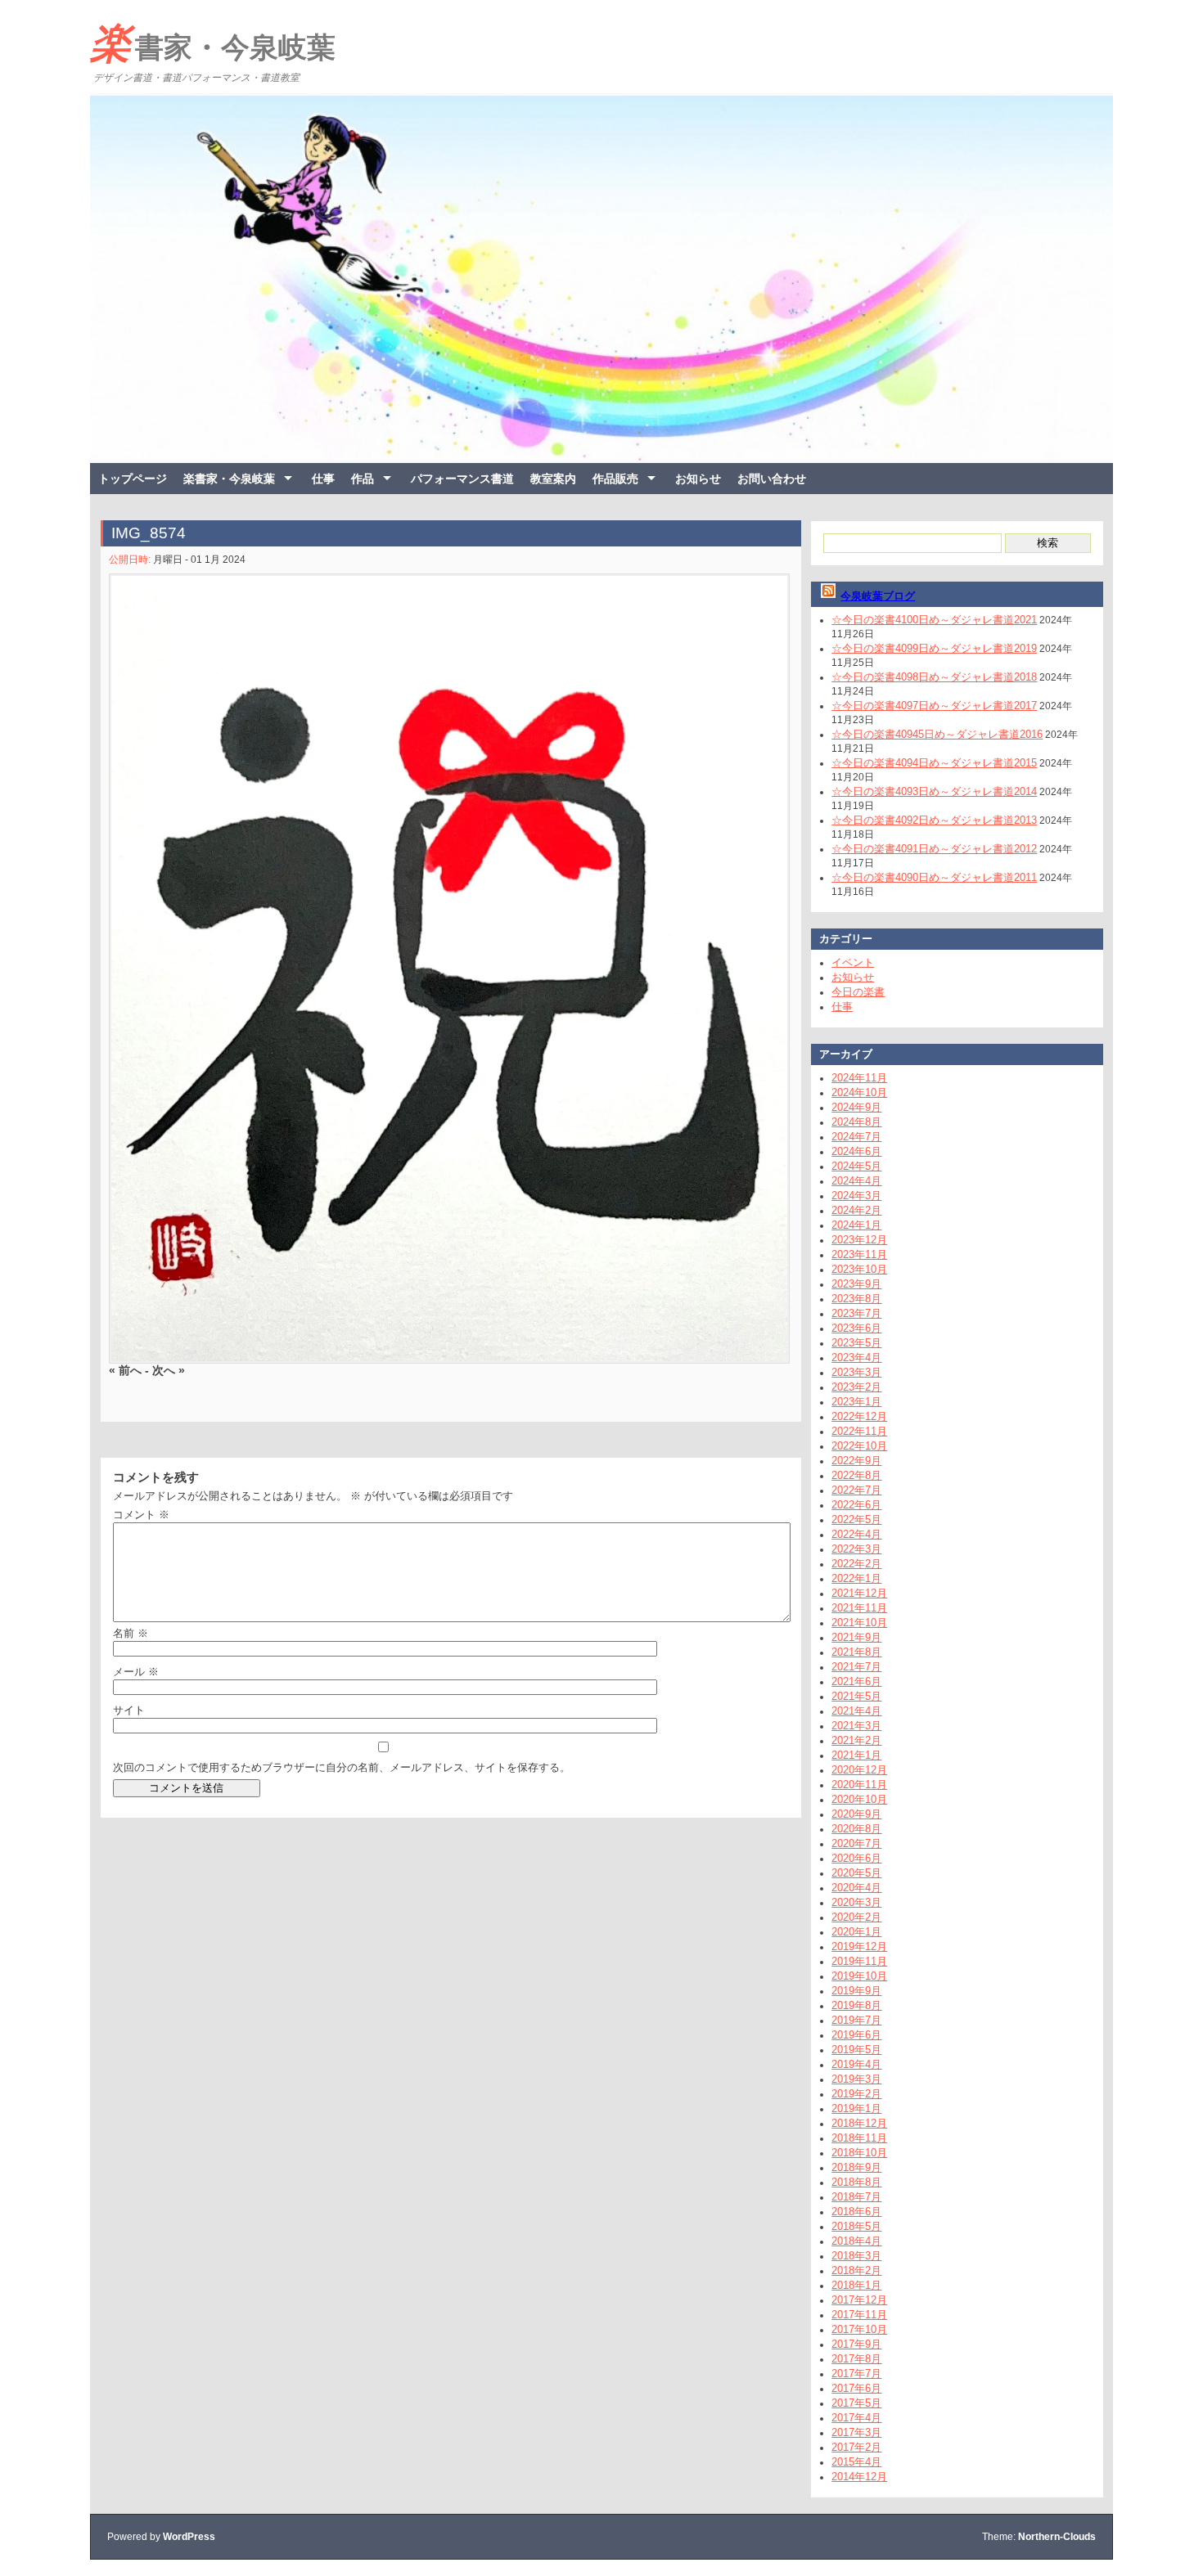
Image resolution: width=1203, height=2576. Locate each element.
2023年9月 (856, 1284)
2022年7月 (856, 1490)
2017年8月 (856, 2359)
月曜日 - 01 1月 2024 (199, 560)
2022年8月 (856, 1475)
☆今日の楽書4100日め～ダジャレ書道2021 (934, 620)
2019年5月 (856, 2050)
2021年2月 (856, 1740)
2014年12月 (859, 2477)
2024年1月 (856, 1225)
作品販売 (615, 479)
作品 (363, 479)
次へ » (169, 1369)
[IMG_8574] (447, 969)
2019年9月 (856, 1991)
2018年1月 (856, 2285)
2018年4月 (856, 2241)
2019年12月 (859, 1947)
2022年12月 (859, 1416)
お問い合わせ (772, 479)
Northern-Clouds (1057, 2537)
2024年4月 (856, 1181)
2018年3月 (856, 2256)
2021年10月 (859, 1623)
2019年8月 (856, 2005)
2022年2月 (856, 1564)
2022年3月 (856, 1549)
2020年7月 (856, 1843)
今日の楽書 (858, 992)
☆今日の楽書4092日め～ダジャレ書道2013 (934, 820)
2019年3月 (856, 2079)
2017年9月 (856, 2344)
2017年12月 (859, 2300)
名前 (131, 1633)
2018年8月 (856, 2182)
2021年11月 (859, 1608)
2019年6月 (856, 2035)
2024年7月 (856, 1137)
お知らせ (698, 479)
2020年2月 (856, 1917)
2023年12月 (859, 1240)
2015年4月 (856, 2462)
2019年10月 (859, 1976)
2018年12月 (859, 2123)
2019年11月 (859, 1961)
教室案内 (553, 479)
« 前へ (125, 1369)
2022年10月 (859, 1446)
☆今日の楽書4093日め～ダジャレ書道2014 (934, 791)
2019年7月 (856, 2020)
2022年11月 (859, 1431)
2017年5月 (856, 2403)
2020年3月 (856, 1902)
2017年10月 (859, 2329)
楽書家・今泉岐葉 (213, 43)
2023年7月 (856, 1313)
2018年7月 (856, 2197)
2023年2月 (856, 1387)
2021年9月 (856, 1637)
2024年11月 (859, 1078)
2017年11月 (859, 2315)
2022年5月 (856, 1520)
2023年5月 (856, 1343)
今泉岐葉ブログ (878, 596)
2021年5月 (856, 1696)
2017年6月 (856, 2388)
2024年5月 (856, 1166)
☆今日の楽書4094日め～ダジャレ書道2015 (934, 763)
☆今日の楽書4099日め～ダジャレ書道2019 (934, 648)
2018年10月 (859, 2153)
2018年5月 (856, 2226)
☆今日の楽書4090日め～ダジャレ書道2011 (934, 877)
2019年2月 (856, 2094)
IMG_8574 (149, 533)
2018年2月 (856, 2270)
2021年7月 (856, 1667)
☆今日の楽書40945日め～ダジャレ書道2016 (937, 734)
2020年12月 (859, 1770)
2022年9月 (856, 1461)
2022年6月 (856, 1505)
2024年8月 (856, 1122)
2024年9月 (856, 1107)
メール (136, 1672)
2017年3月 (856, 2432)
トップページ (133, 479)
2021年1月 (856, 1755)
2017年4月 (856, 2418)
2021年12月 (859, 1593)
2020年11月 (859, 1785)
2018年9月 (856, 2167)
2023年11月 (859, 1254)
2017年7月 (856, 2374)
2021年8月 (856, 1652)
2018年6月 (856, 2212)
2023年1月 (856, 1402)
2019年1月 (856, 2108)
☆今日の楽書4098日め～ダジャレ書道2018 (934, 677)
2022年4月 (856, 1534)
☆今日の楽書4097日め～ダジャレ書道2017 (934, 706)
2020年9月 (856, 1814)
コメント (141, 1515)
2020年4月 (856, 1888)
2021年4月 (856, 1711)
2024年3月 (856, 1196)
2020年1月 (856, 1932)
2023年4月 (856, 1358)
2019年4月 (856, 2064)
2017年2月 (856, 2447)
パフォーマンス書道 (462, 479)
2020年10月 (859, 1799)
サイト (129, 1710)
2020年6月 (856, 1858)
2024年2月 (856, 1210)
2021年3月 (856, 1726)
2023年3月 (856, 1372)
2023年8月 (856, 1299)
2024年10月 (859, 1092)
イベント (853, 962)
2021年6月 (856, 1681)
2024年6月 (856, 1151)
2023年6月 (856, 1328)
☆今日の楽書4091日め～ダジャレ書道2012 (934, 849)
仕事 (323, 479)
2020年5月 (856, 1873)
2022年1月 (856, 1578)
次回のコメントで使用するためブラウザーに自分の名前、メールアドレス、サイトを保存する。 (342, 1767)
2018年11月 (859, 2138)
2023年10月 (859, 1269)
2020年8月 (856, 1829)
